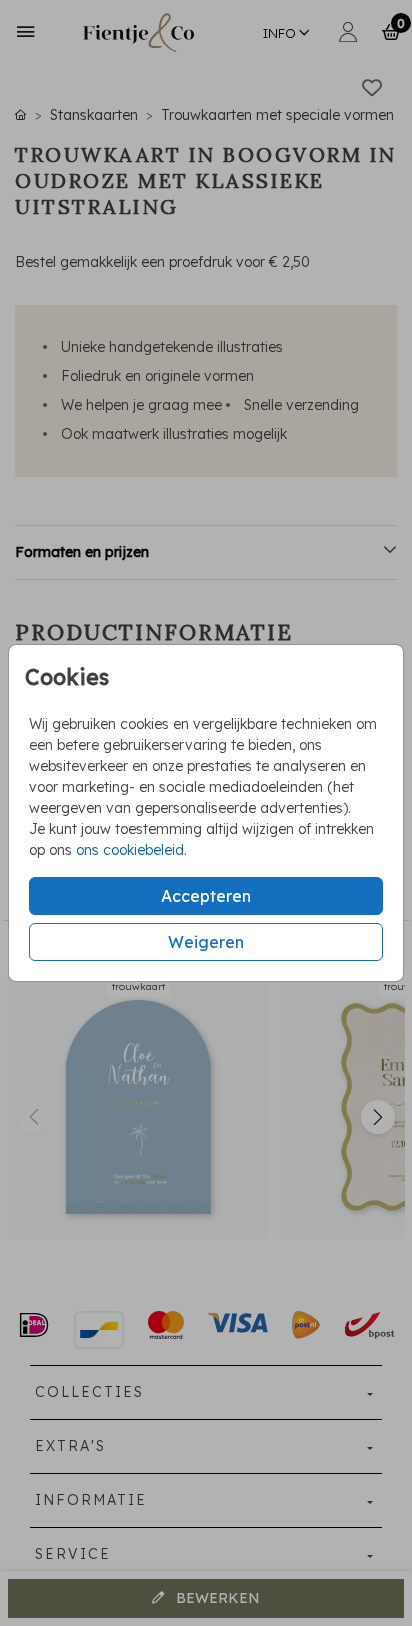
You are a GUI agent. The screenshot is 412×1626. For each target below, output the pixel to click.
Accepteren (206, 896)
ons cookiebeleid (130, 850)
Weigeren (206, 942)
